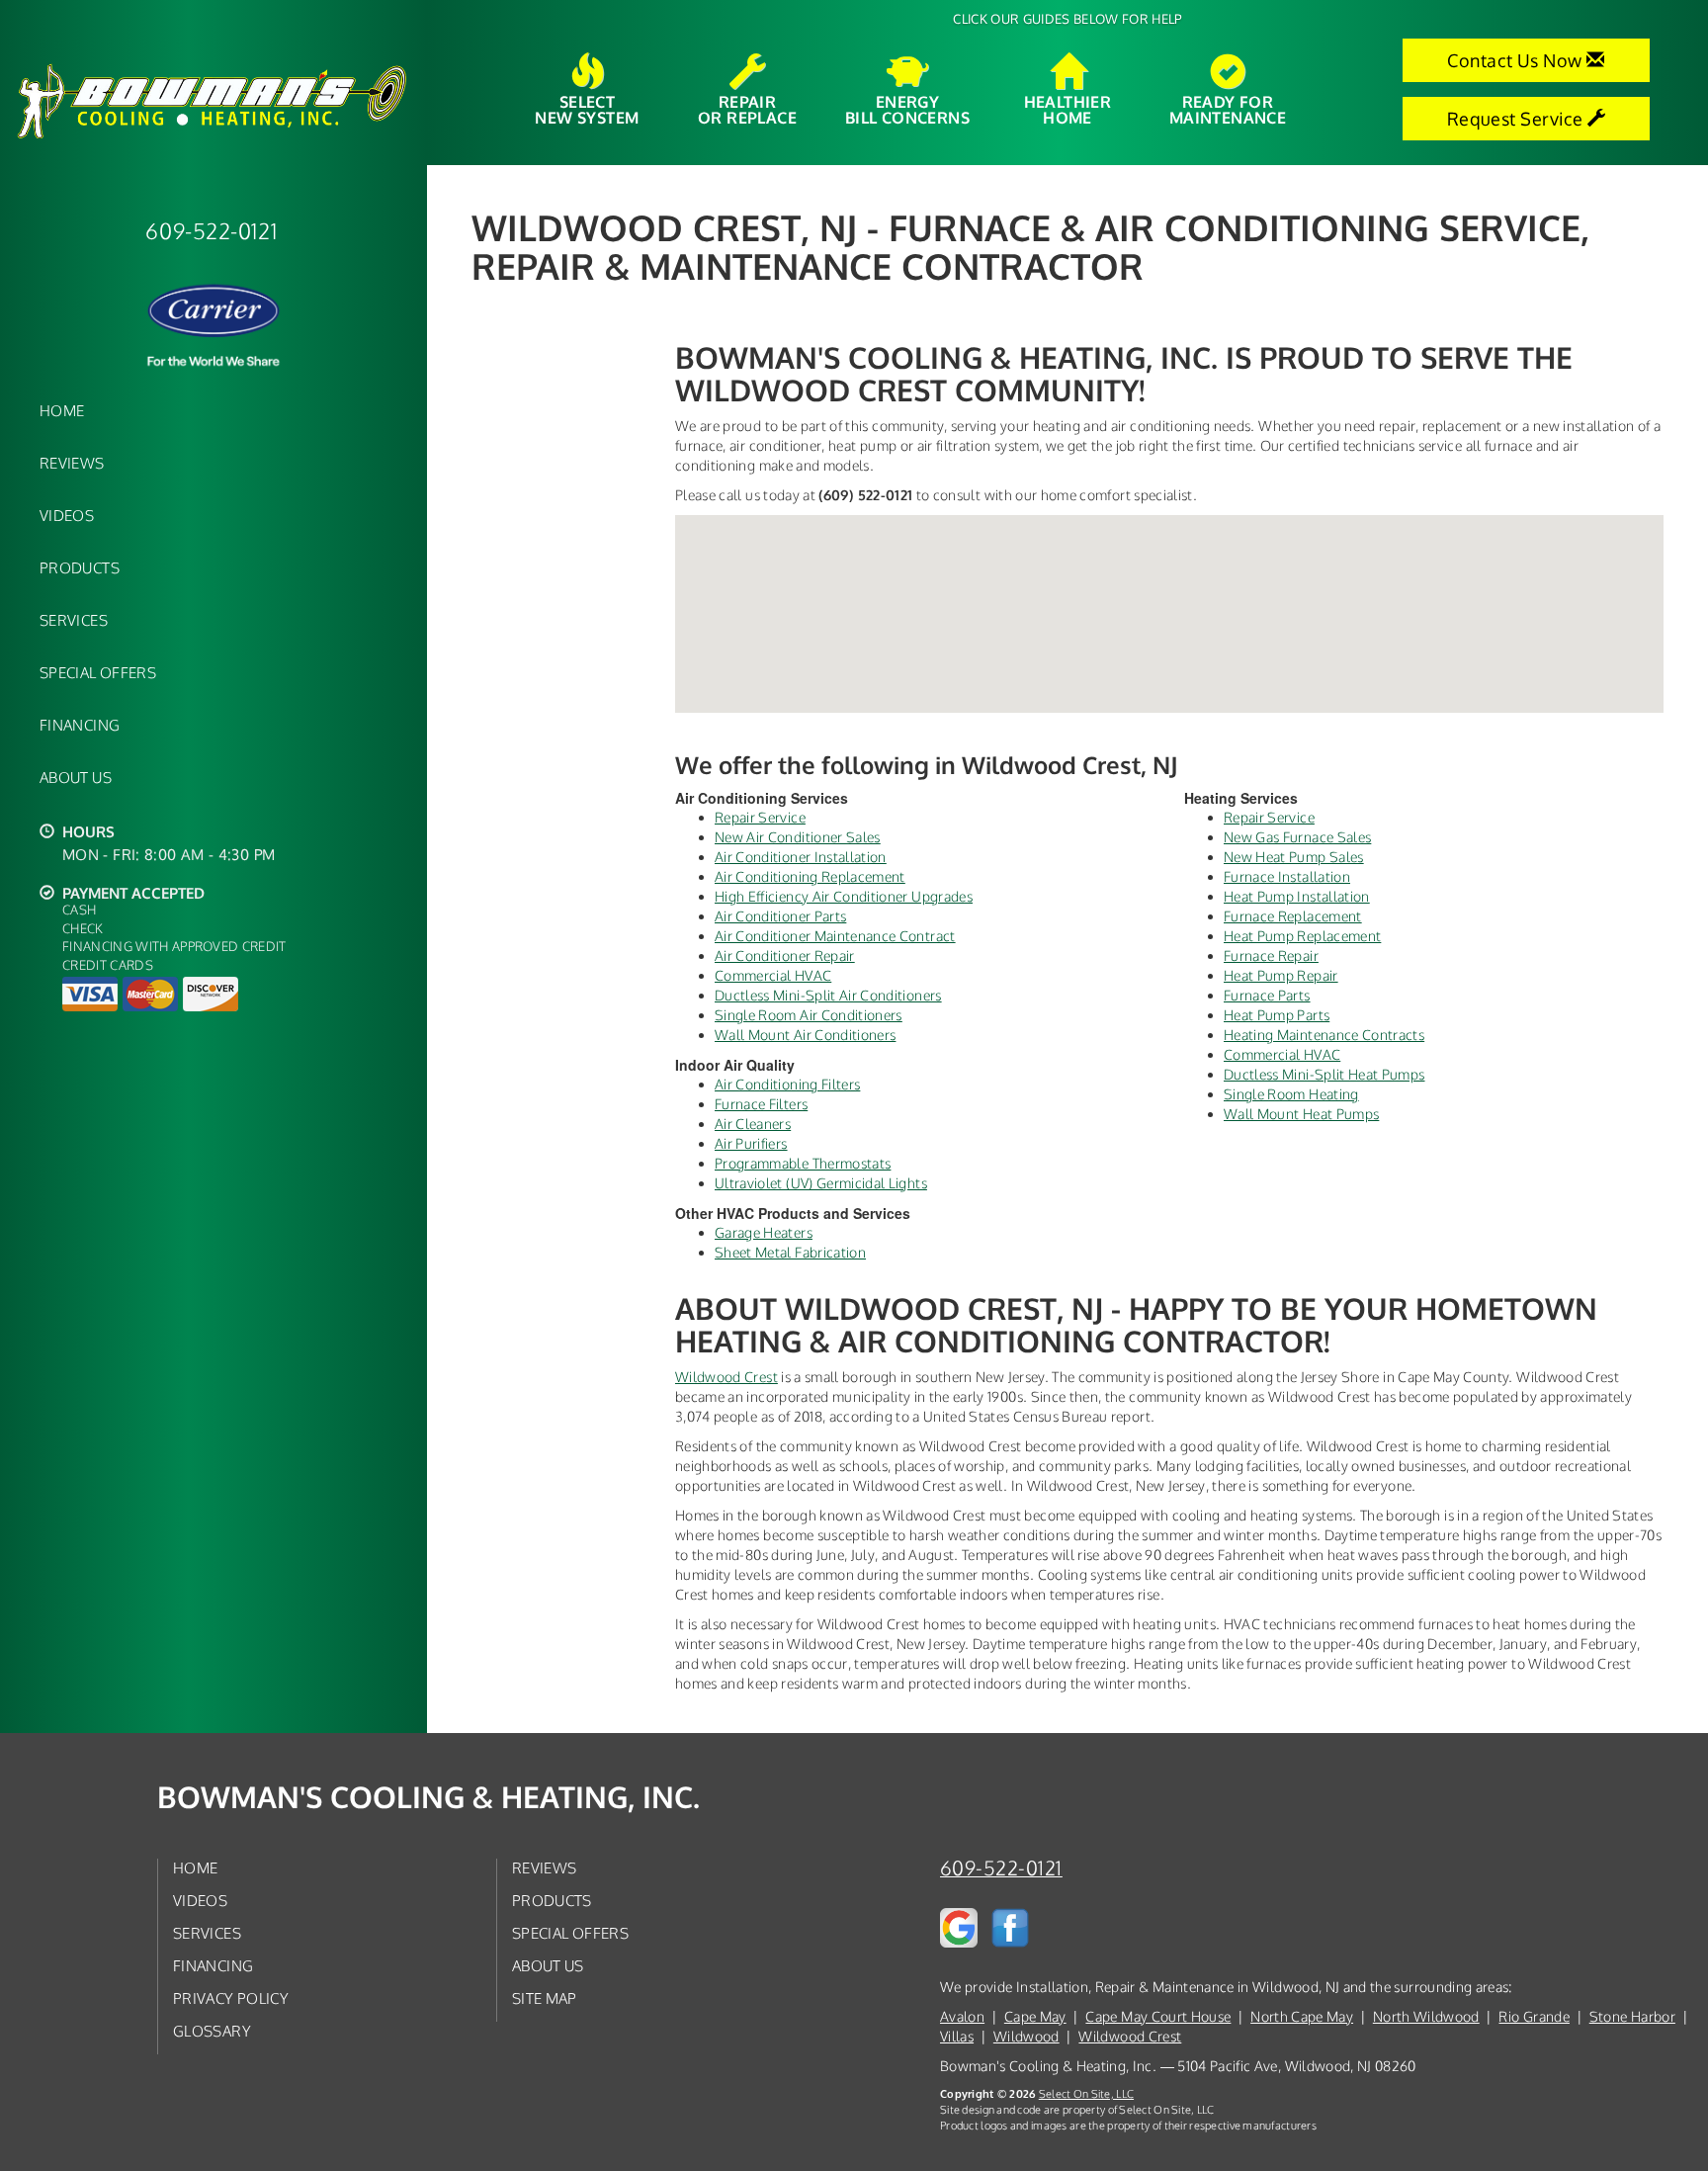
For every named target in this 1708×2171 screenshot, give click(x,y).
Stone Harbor (1632, 2016)
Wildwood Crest (726, 1377)
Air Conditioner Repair (785, 955)
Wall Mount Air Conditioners (805, 1035)
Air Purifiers (751, 1143)
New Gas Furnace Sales (1297, 837)
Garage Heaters (764, 1232)
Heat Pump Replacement (1302, 936)
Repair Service (760, 817)
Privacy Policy (231, 1998)
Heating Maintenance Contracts (1324, 1035)
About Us (76, 777)
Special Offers (98, 672)
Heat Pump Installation (1297, 896)
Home (62, 410)
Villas (957, 2036)
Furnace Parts (1267, 995)
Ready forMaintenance (1228, 109)
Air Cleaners (753, 1124)
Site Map (545, 1998)
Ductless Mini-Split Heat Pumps (1324, 1074)
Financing (80, 725)
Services (74, 620)
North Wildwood (1426, 2016)
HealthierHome (1068, 109)
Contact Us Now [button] (1517, 60)
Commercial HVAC (773, 975)
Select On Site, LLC (1086, 2093)
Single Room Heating (1291, 1094)
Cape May (1035, 2016)
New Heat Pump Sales (1294, 857)
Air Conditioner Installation (801, 857)
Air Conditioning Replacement (810, 876)
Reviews (72, 463)
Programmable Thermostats (803, 1163)
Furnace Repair (1271, 955)
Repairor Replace (747, 109)
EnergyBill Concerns (907, 109)
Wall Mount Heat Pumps (1301, 1114)
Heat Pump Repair (1281, 975)
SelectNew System (587, 109)
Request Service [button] (1517, 119)
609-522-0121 (1001, 1868)
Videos (67, 515)
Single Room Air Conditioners (809, 1015)
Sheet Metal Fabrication (790, 1252)
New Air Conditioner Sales (798, 837)
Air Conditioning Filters (787, 1084)
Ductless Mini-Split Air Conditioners (828, 995)
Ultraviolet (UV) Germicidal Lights (821, 1183)
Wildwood (1026, 2036)
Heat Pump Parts (1277, 1015)
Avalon (962, 2016)
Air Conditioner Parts (780, 916)
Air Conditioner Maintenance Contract (835, 936)
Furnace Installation (1287, 876)
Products (80, 567)
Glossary (212, 2031)
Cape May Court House (1158, 2016)
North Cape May (1302, 2016)
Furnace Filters (761, 1104)
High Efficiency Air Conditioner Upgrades (844, 896)
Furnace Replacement (1293, 916)
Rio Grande (1534, 2016)
